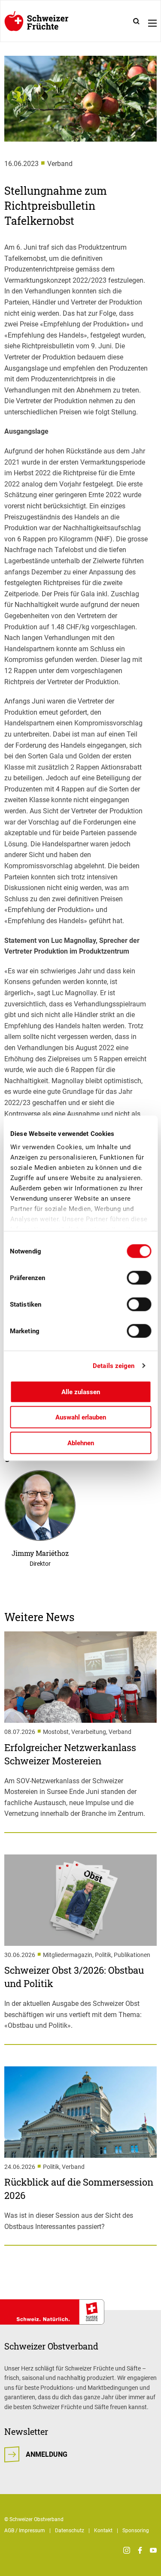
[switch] (139, 1277)
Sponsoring (136, 2531)
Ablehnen (81, 1443)
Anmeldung (47, 2454)
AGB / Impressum (25, 2531)
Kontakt (103, 2531)
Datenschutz (70, 2531)
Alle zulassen (81, 1392)
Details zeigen (114, 1366)
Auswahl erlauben (81, 1417)
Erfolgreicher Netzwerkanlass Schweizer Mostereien (70, 1754)
